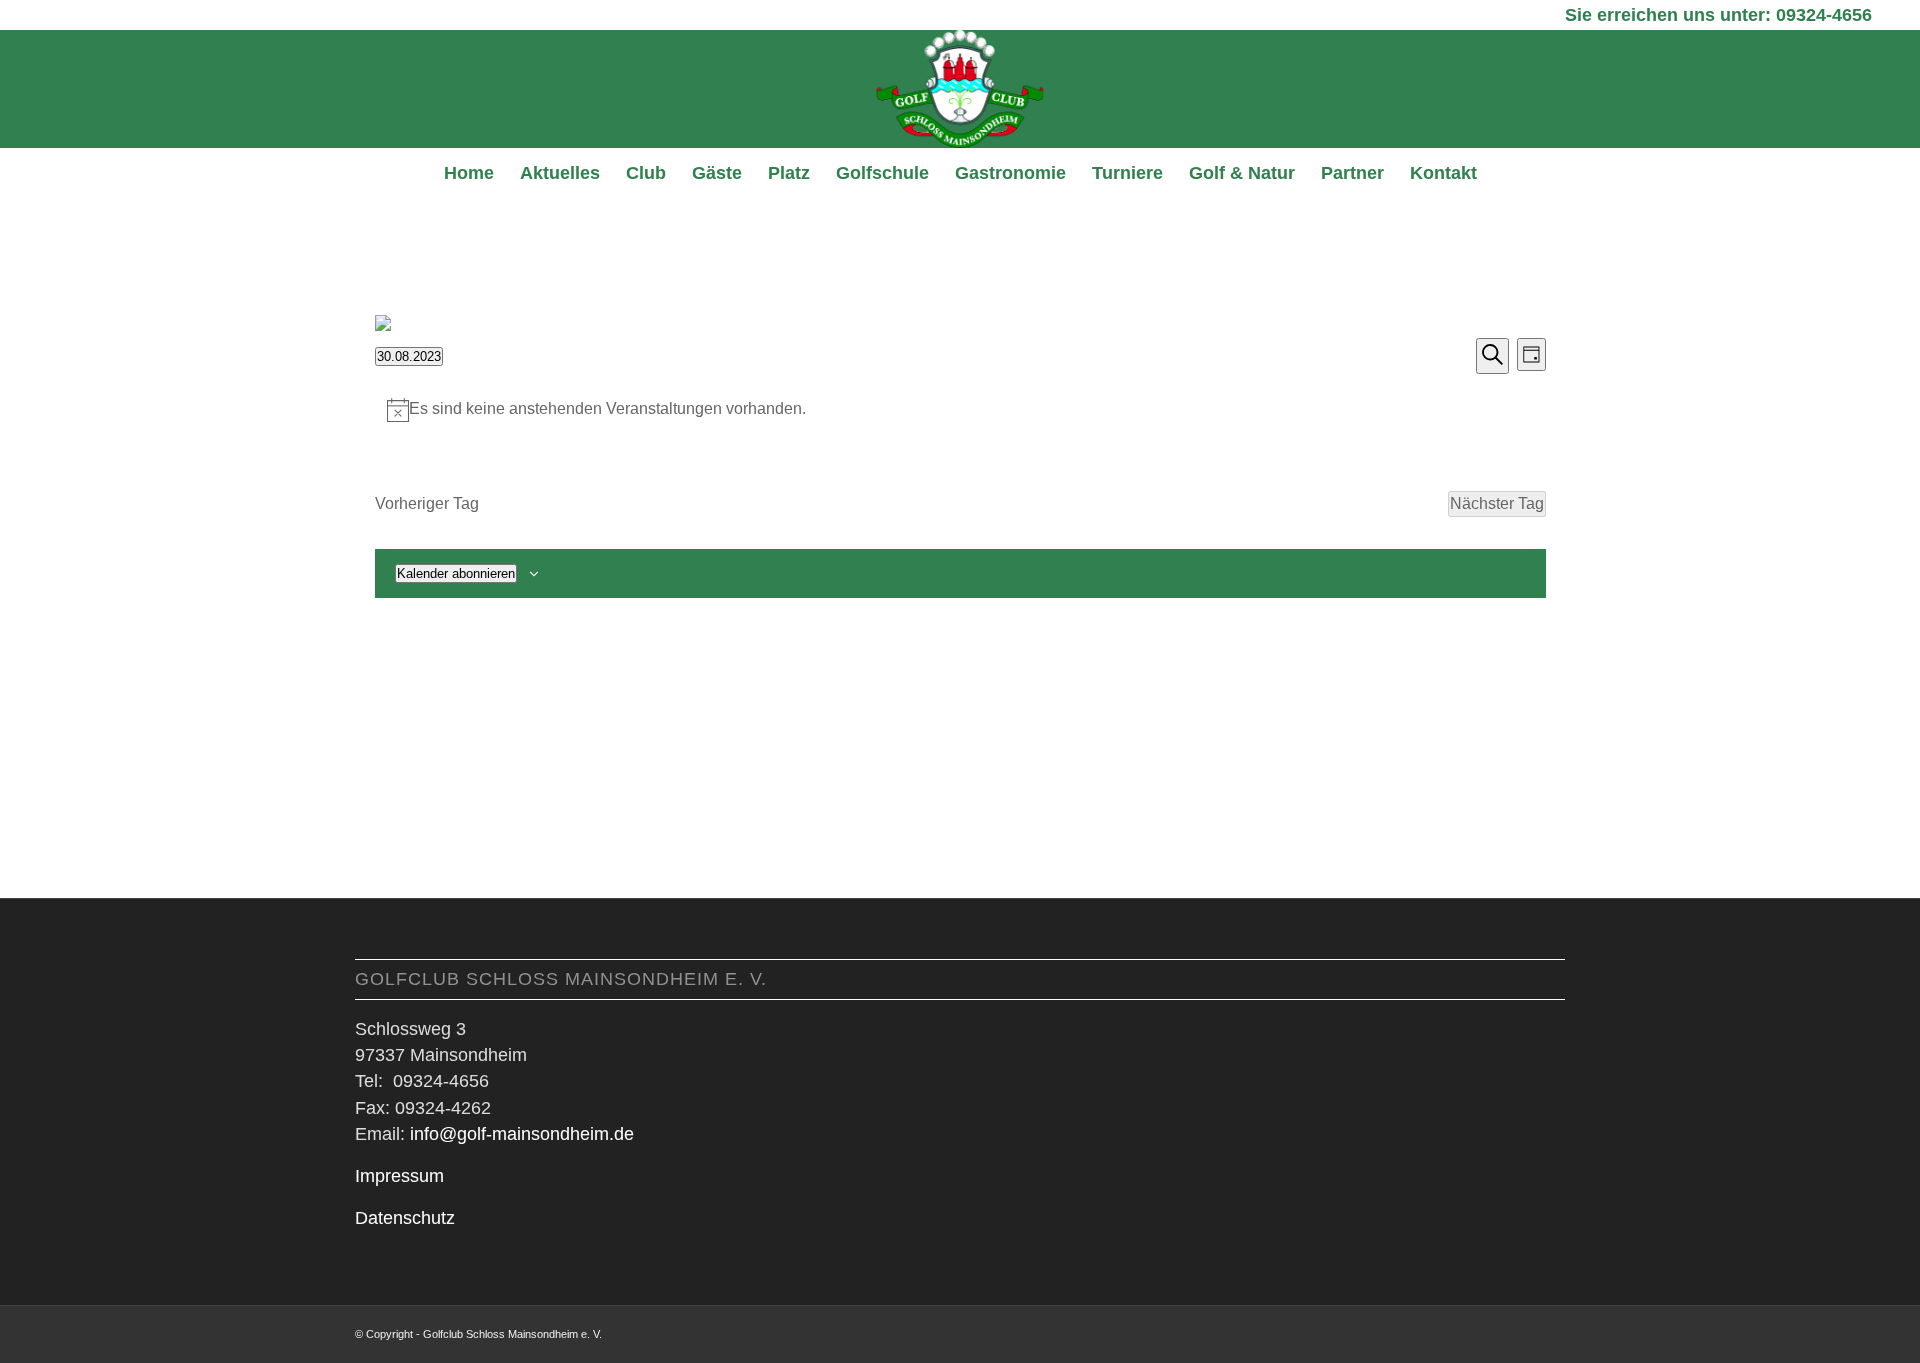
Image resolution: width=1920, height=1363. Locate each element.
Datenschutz (405, 1218)
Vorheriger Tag (427, 503)
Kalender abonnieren (456, 573)
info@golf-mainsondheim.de (522, 1134)
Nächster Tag (1497, 503)
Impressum (399, 1176)
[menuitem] (469, 173)
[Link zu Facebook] (1520, 1331)
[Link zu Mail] (1550, 1331)
